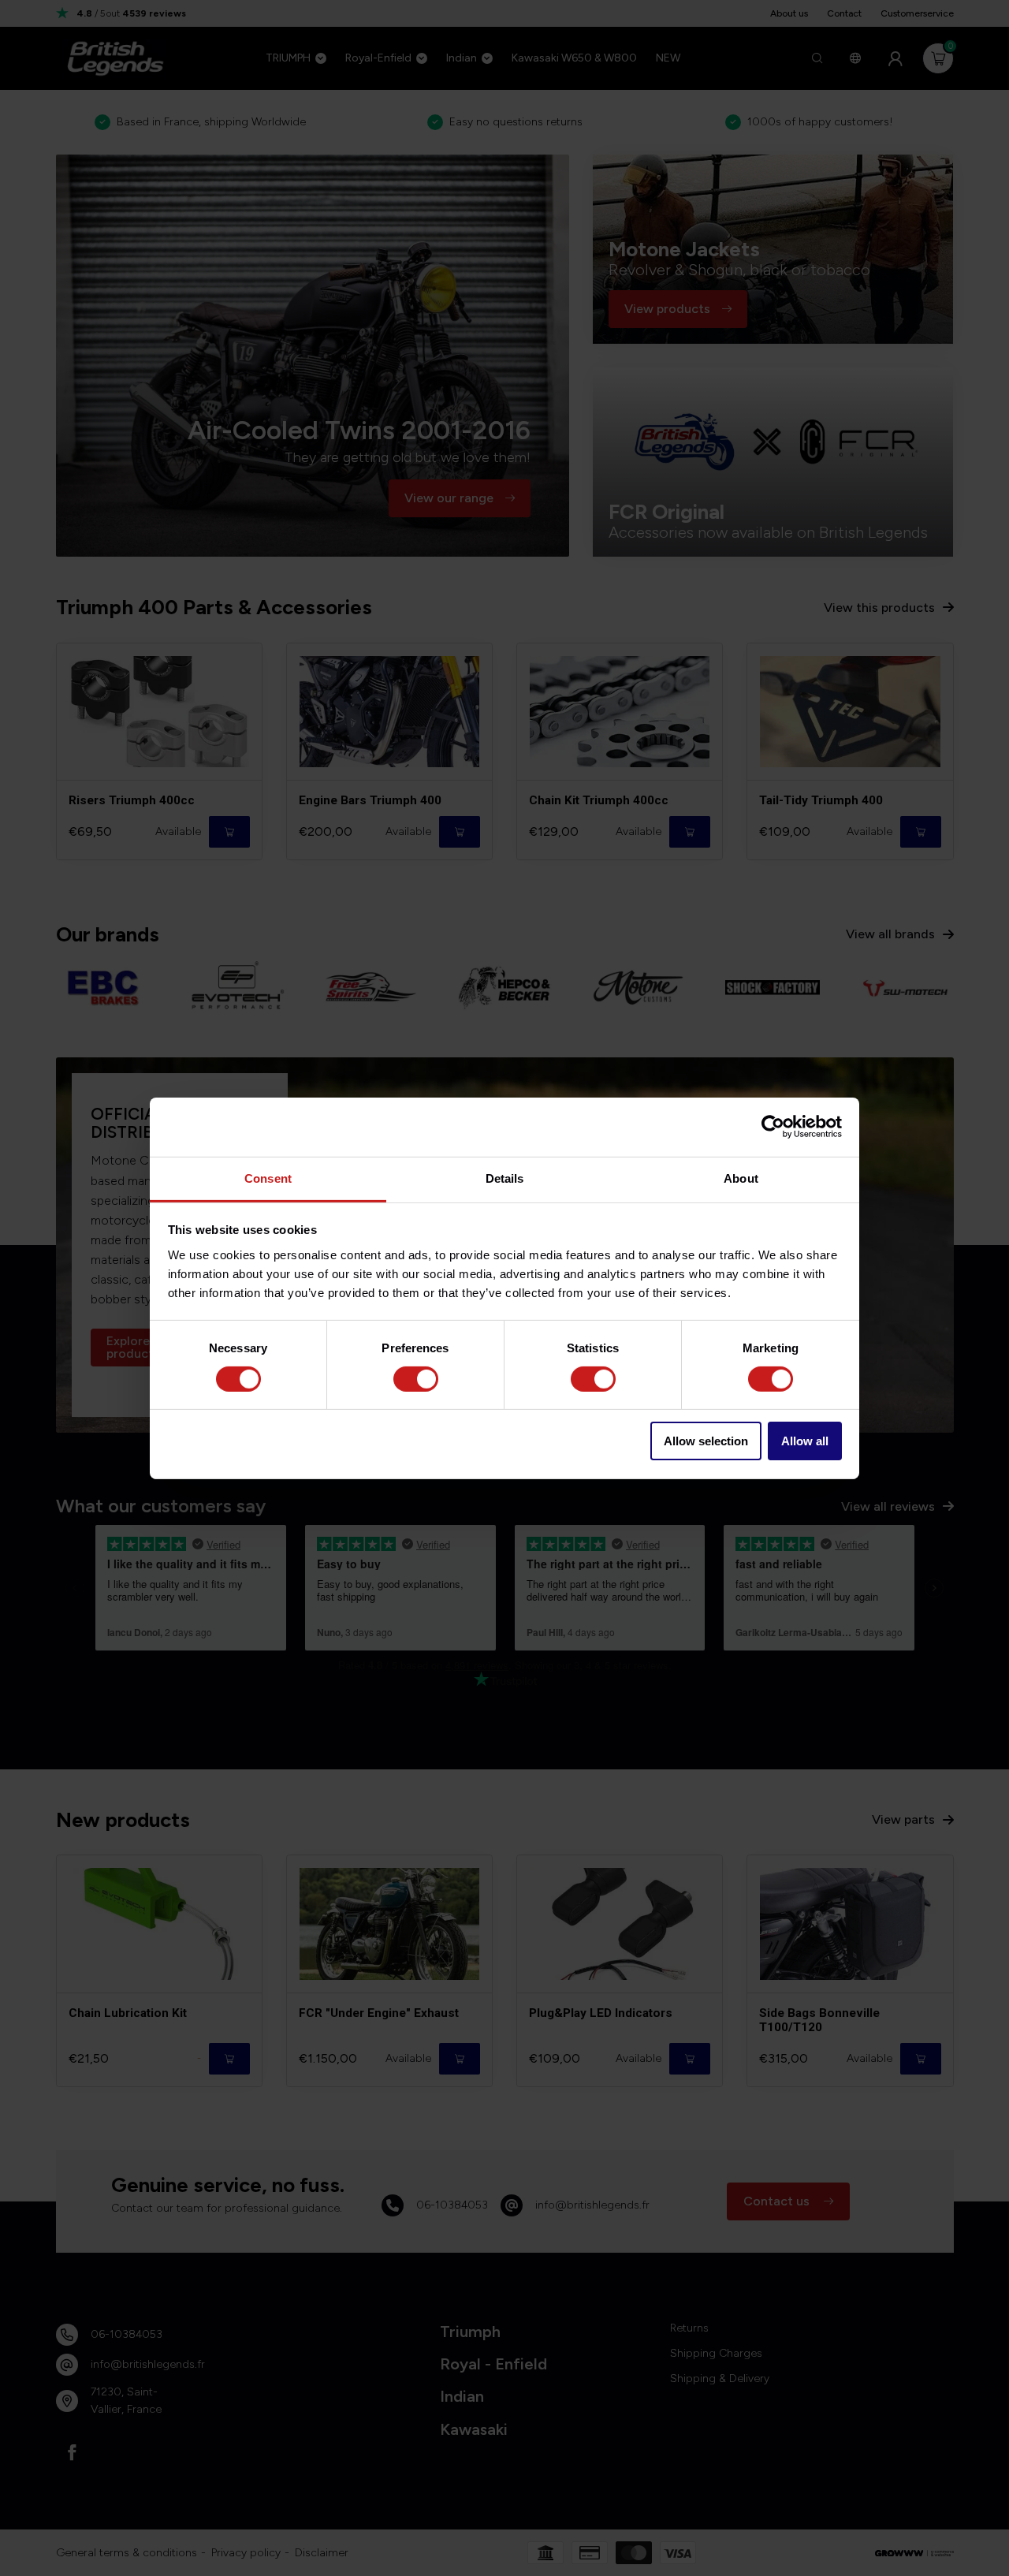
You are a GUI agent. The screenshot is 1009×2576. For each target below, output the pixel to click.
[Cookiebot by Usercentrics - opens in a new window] (773, 1127)
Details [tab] (505, 1178)
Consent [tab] (268, 1178)
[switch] (416, 1379)
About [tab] (741, 1178)
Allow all (805, 1441)
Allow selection (706, 1441)
